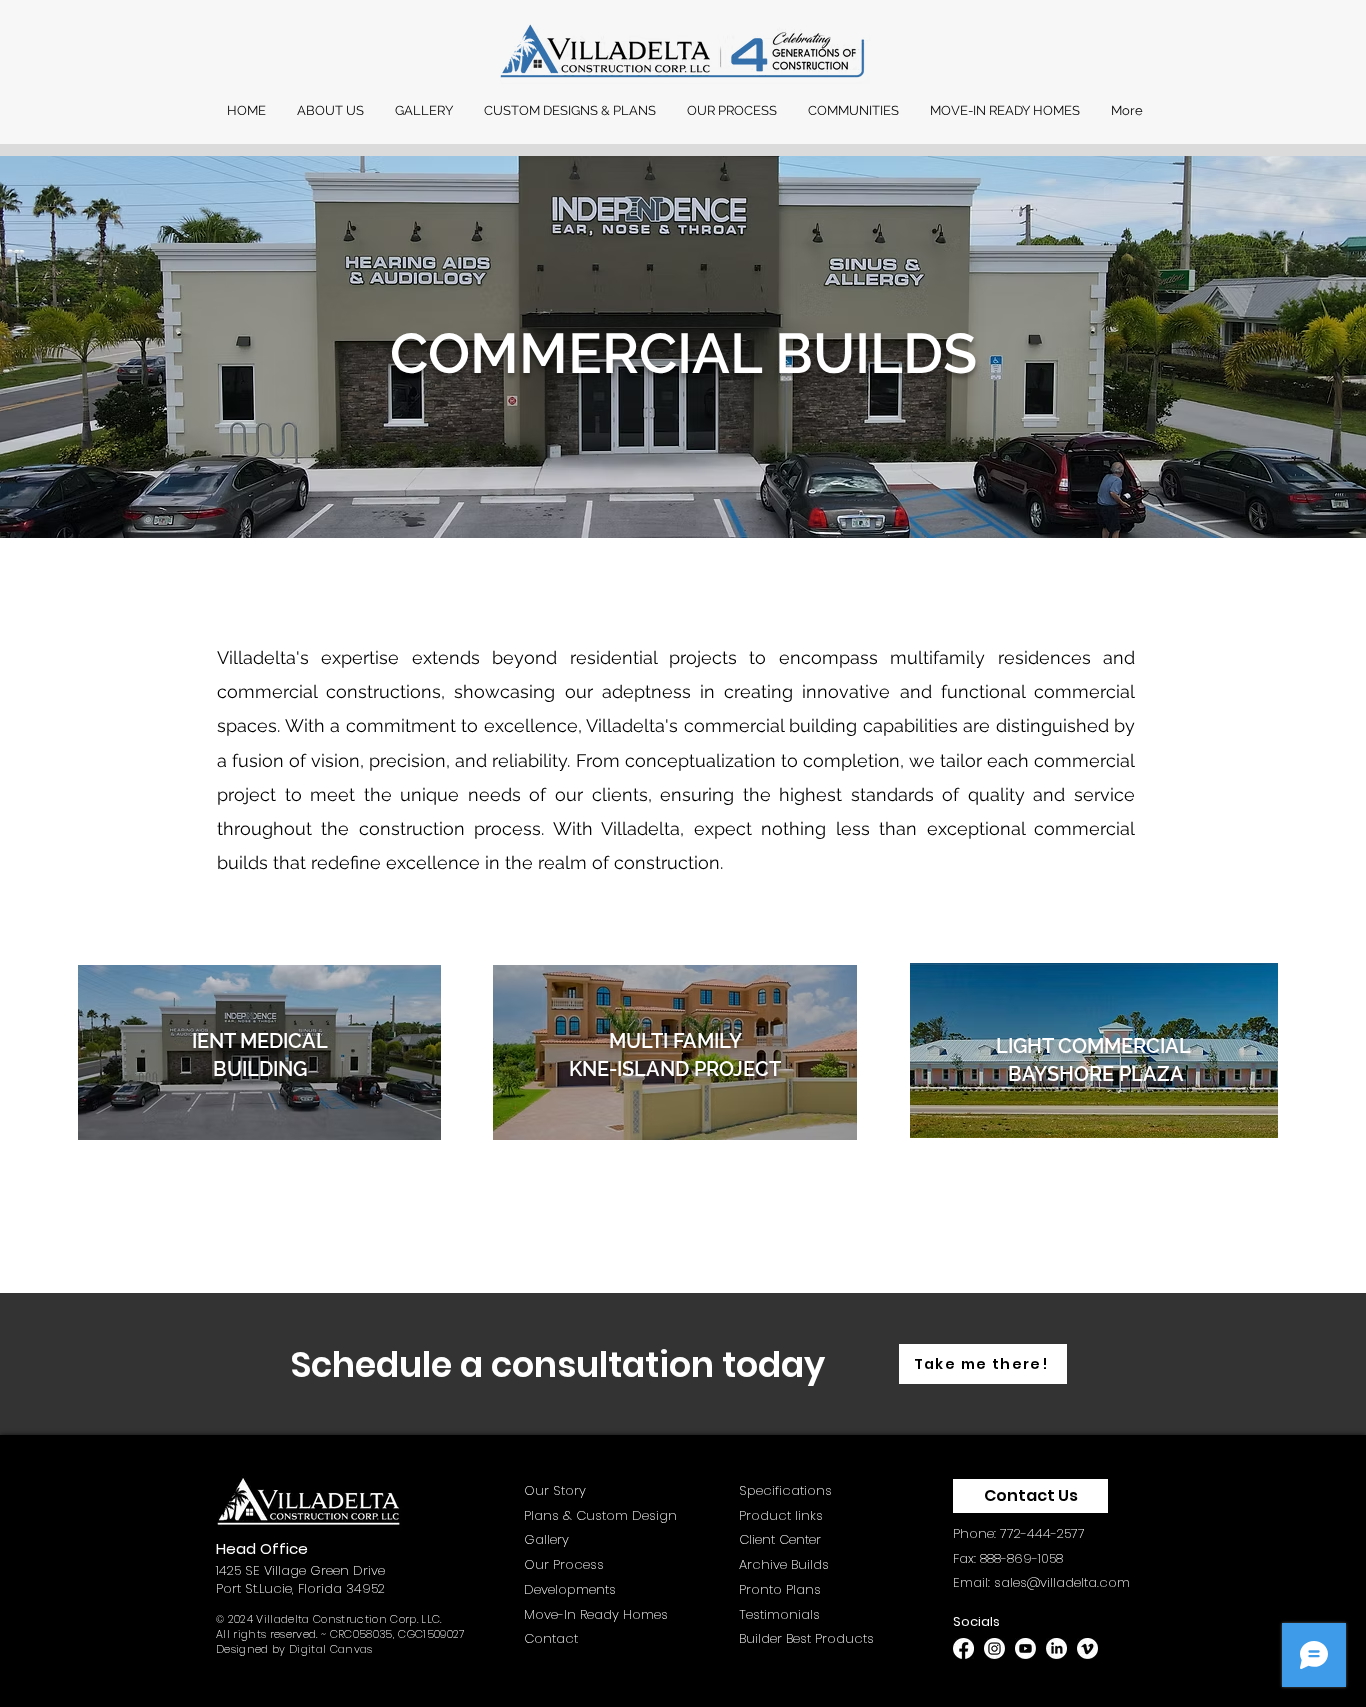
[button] (330, 111)
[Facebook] (963, 1648)
